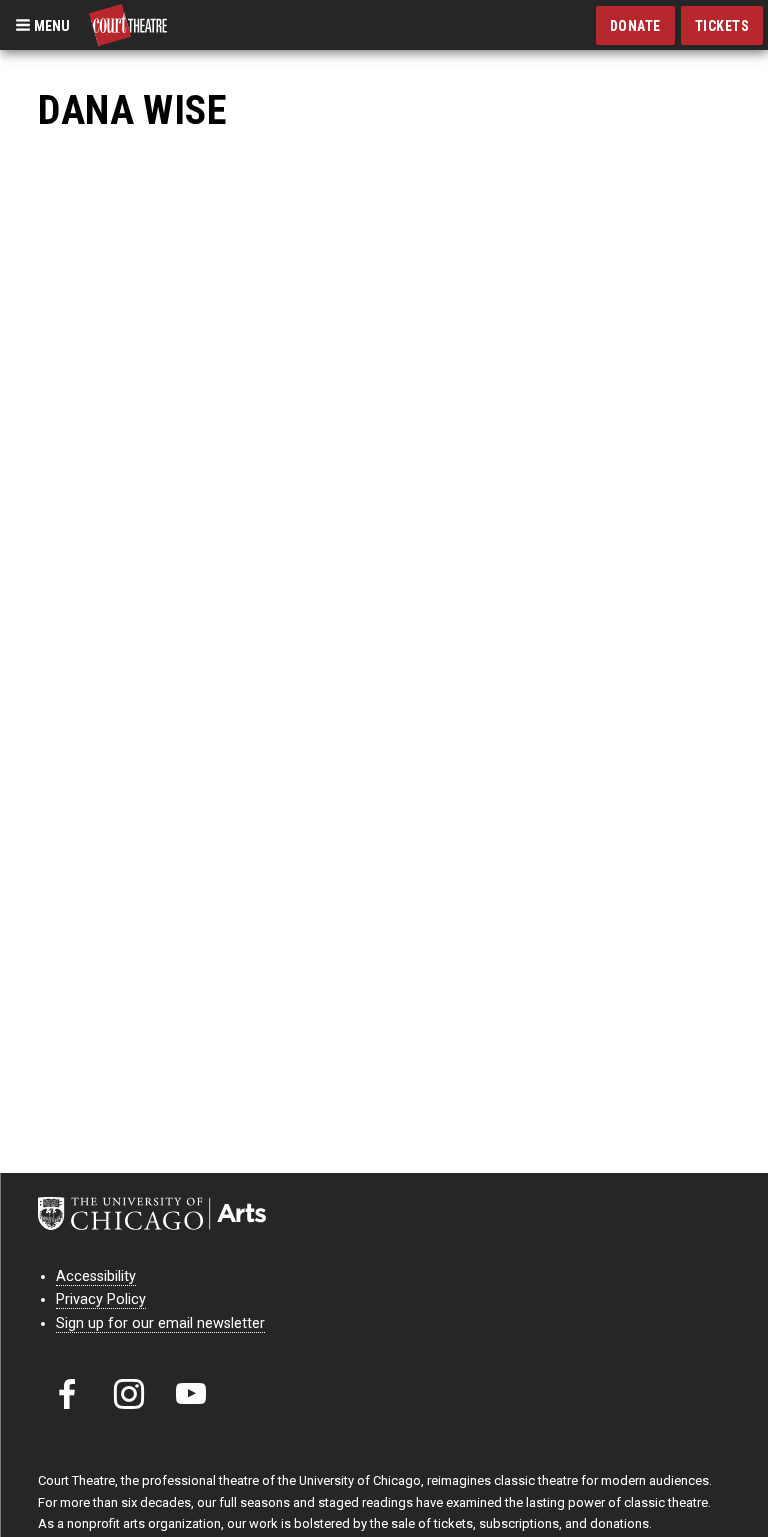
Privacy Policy (101, 1299)
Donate (635, 26)
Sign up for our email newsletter (160, 1323)
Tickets (722, 26)
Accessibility (96, 1276)
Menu (50, 25)
